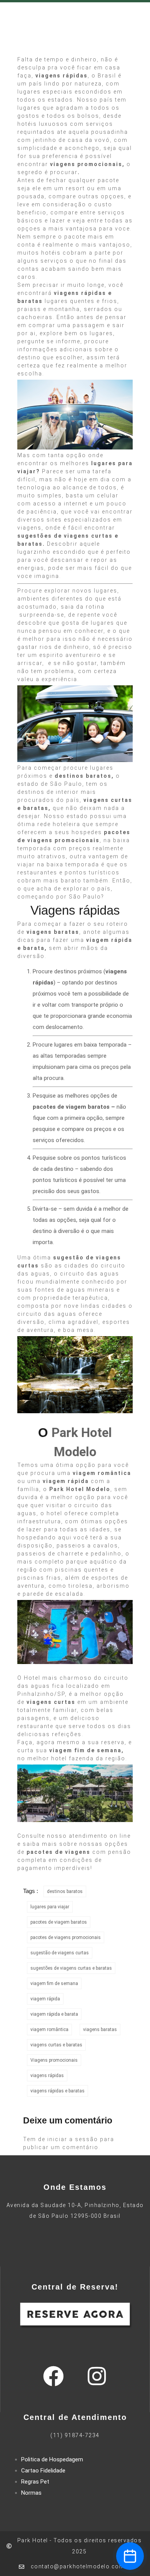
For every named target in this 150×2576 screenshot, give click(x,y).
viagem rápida (45, 1999)
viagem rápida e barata (54, 2014)
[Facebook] (53, 2376)
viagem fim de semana (54, 1983)
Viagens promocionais (54, 2060)
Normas (31, 2493)
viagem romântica (49, 2030)
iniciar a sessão (73, 2139)
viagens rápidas (47, 2076)
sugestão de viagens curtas (60, 1953)
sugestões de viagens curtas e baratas (71, 1968)
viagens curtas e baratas (56, 2045)
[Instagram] (97, 2376)
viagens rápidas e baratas (57, 2091)
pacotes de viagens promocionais (66, 1937)
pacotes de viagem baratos (59, 1922)
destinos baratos (65, 1891)
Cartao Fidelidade (43, 2471)
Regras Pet (35, 2482)
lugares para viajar (50, 1907)
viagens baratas (100, 2030)
